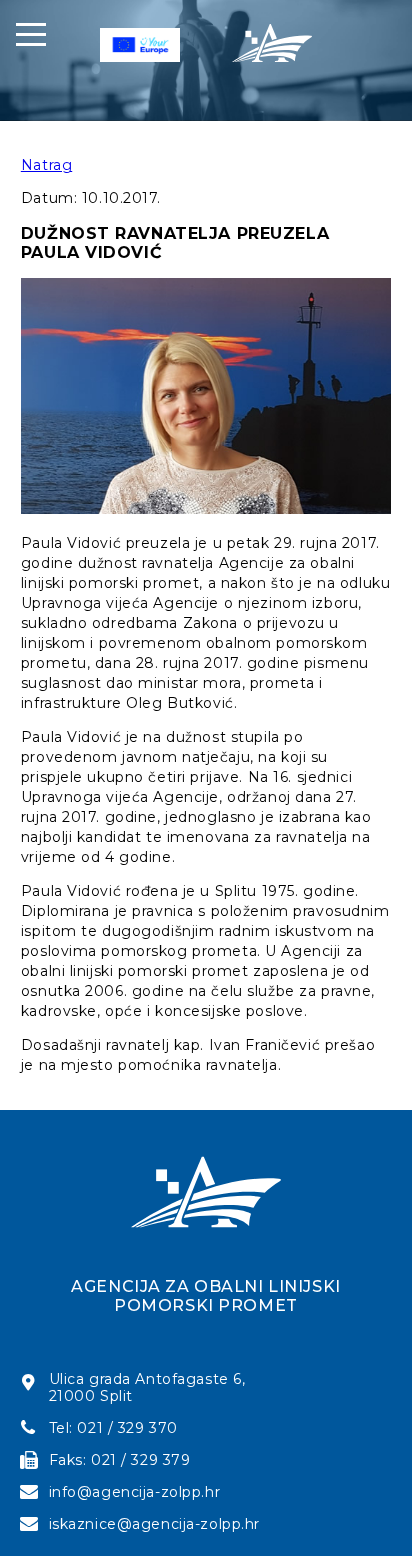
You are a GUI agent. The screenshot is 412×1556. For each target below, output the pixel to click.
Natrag (46, 165)
